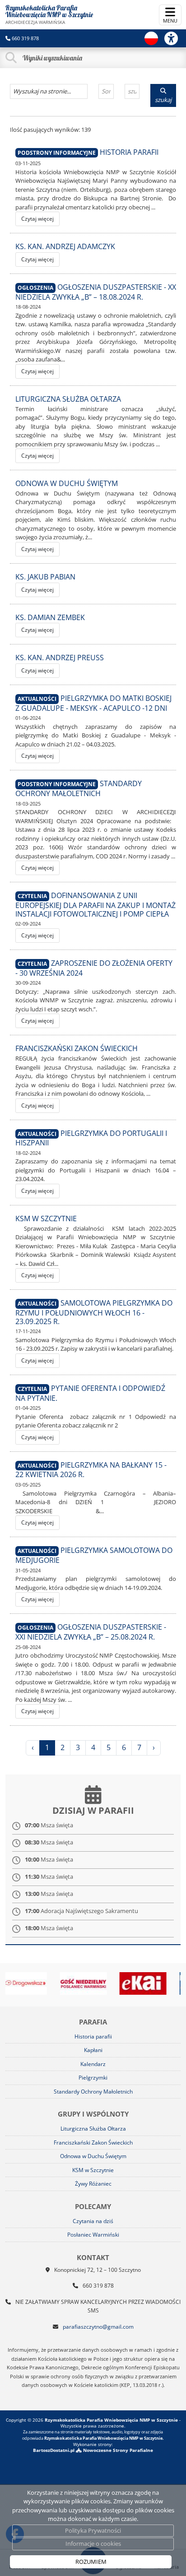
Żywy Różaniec (93, 2184)
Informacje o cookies (93, 2544)
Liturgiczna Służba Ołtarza (68, 399)
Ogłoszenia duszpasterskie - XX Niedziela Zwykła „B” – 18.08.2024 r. (96, 292)
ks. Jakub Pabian (45, 577)
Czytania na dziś (93, 2221)
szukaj (163, 100)
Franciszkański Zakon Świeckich (77, 1048)
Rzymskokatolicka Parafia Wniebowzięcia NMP (49, 14)
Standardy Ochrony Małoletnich (79, 788)
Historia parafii (129, 152)
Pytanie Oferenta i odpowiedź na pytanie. (90, 1393)
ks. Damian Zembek (50, 617)
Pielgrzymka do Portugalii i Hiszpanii (91, 1138)
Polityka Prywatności (93, 2530)
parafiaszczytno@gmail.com (98, 2327)
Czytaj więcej (37, 219)
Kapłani (93, 2050)
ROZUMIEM (91, 2562)
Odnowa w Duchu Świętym (67, 483)
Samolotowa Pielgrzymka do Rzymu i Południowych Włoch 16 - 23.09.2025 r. (94, 1312)
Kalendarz (93, 2064)
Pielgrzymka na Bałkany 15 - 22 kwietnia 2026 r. (91, 1470)
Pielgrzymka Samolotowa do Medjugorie (94, 1555)
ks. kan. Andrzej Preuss (60, 658)
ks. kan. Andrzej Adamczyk (65, 246)
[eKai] (117, 1983)
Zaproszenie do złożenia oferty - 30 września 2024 (94, 968)
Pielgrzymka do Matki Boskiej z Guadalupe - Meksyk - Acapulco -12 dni (93, 703)
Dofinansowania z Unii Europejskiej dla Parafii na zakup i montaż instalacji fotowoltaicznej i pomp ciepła (95, 904)
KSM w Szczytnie (46, 1219)
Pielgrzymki (93, 2078)
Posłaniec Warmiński (93, 2235)
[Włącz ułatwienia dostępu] (175, 38)
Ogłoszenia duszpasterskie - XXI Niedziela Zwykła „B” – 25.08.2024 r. (91, 1632)
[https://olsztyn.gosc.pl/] (57, 1983)
